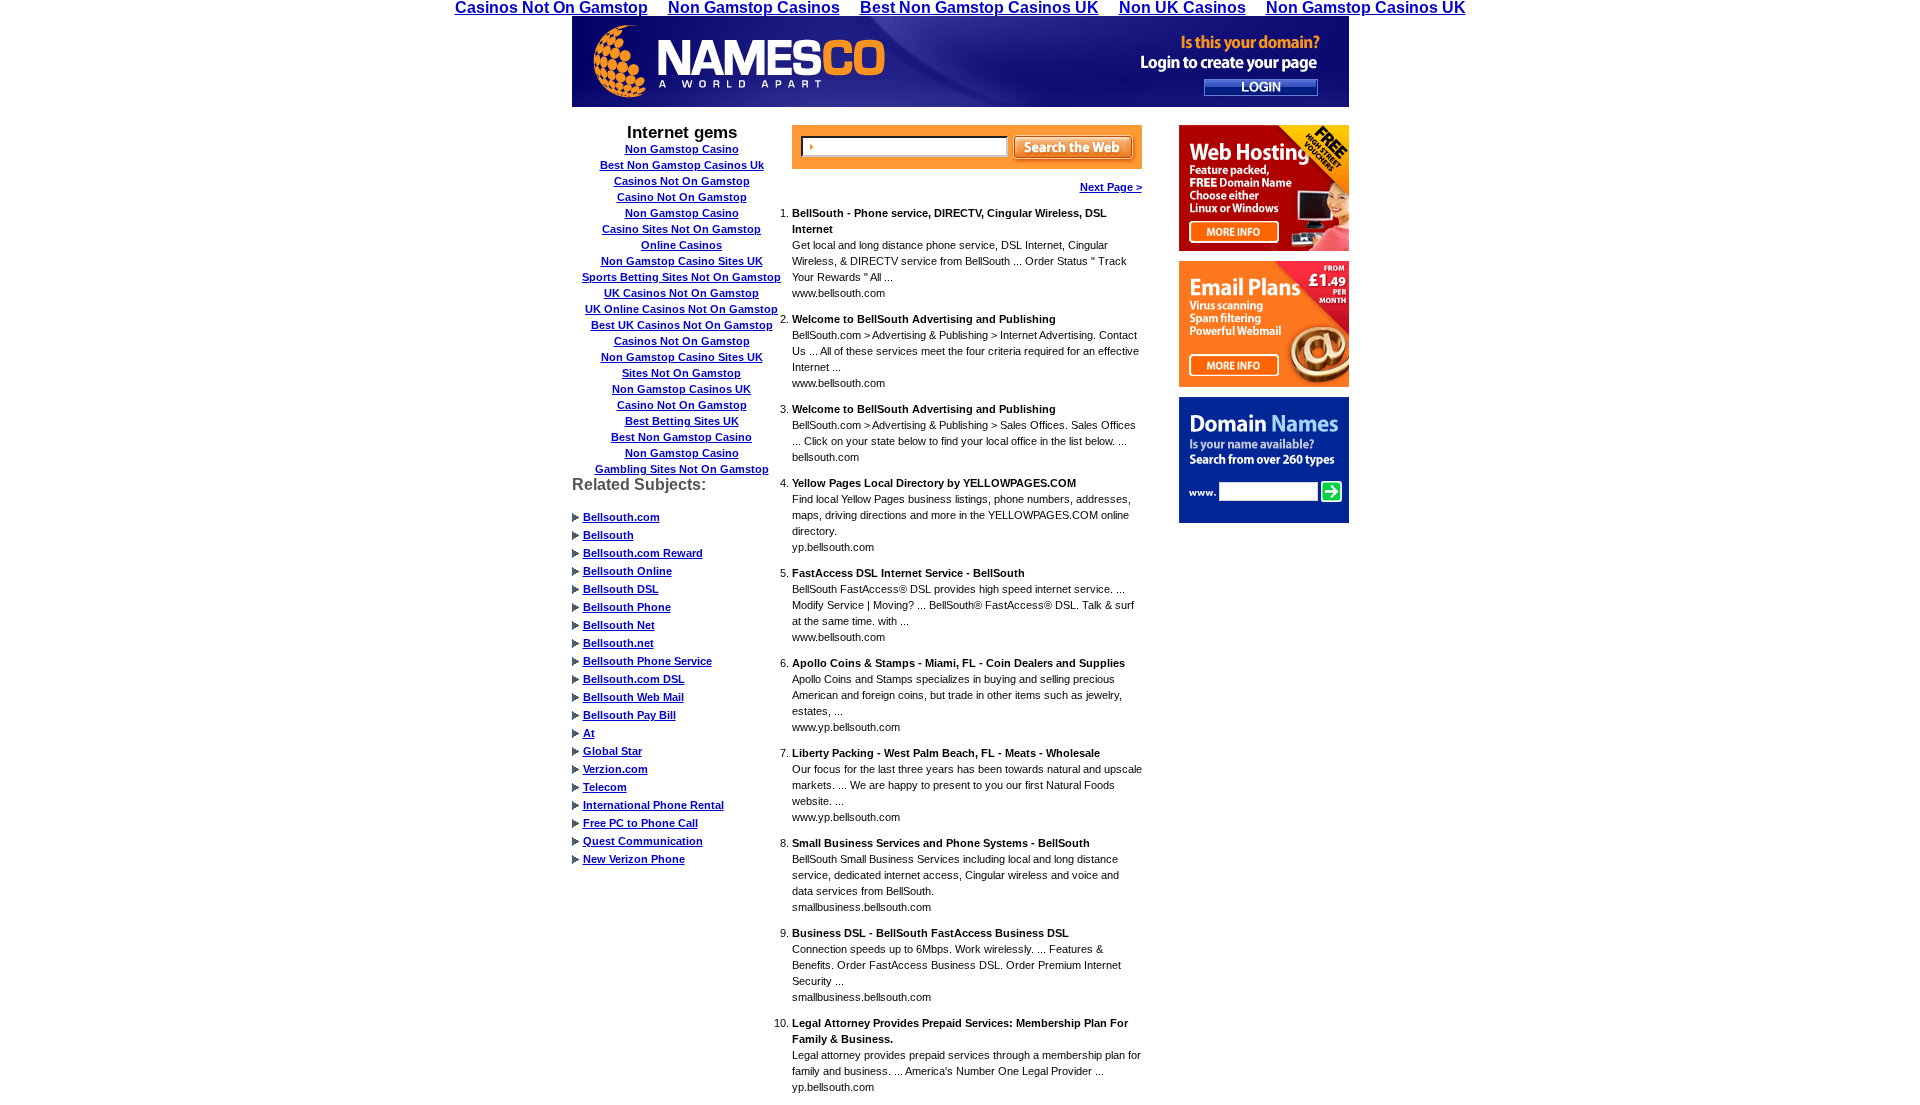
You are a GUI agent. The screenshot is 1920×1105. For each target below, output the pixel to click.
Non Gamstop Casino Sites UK (682, 261)
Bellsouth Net (619, 625)
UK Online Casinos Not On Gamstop (681, 309)
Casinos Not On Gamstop (682, 181)
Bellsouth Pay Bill (629, 715)
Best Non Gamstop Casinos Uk (682, 165)
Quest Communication (643, 841)
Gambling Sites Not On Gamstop (682, 469)
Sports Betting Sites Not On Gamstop (681, 277)
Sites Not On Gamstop (681, 373)
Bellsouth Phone (627, 607)
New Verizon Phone (634, 859)
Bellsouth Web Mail (633, 697)
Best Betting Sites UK (682, 421)
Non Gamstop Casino (682, 149)
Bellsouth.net (618, 643)
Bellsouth (608, 535)
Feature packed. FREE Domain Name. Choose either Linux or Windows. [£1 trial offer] (1264, 188)
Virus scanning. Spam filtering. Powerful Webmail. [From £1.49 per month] (1264, 324)
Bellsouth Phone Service (647, 661)
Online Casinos (681, 245)
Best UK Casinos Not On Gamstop (682, 325)
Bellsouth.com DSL (634, 679)
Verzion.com (615, 769)
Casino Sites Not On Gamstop (681, 229)
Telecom (605, 787)
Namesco (739, 61)
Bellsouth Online (627, 571)
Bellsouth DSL (621, 589)
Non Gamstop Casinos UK (681, 389)
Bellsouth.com (621, 517)
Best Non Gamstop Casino (681, 437)
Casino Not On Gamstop (682, 197)
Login (1261, 87)
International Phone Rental (653, 805)
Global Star (612, 751)
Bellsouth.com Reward (643, 553)
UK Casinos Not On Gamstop (681, 293)
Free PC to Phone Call (640, 823)
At (589, 733)
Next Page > (1111, 187)
